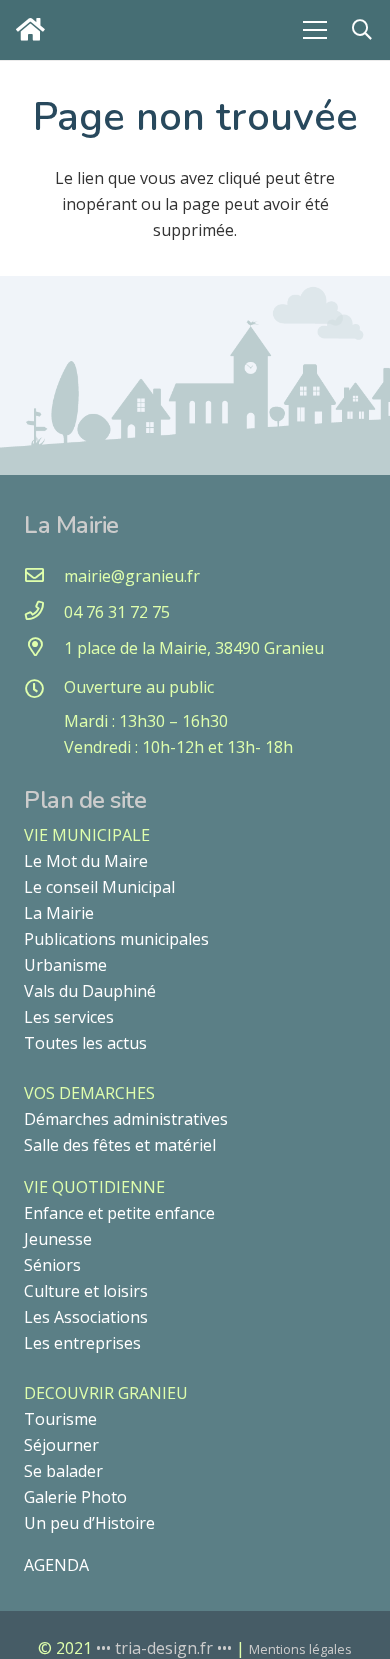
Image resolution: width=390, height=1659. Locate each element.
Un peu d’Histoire (89, 1523)
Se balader (63, 1471)
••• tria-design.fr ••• (166, 1648)
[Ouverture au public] (44, 690)
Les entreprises (82, 1343)
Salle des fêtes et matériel (120, 1145)
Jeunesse (58, 1239)
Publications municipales (116, 939)
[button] (362, 30)
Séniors (52, 1265)
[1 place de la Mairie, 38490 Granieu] (44, 648)
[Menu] (315, 30)
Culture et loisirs (86, 1291)
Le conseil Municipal (99, 887)
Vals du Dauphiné (90, 991)
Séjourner (61, 1445)
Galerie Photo (75, 1497)
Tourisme (60, 1419)
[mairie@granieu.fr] (44, 576)
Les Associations (86, 1317)
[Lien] (35, 29)
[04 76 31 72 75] (44, 612)
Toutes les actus (85, 1043)
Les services (69, 1017)
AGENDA (56, 1565)
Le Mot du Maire (86, 861)
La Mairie (59, 913)
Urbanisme (65, 965)
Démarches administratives (126, 1119)
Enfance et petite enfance (119, 1213)
